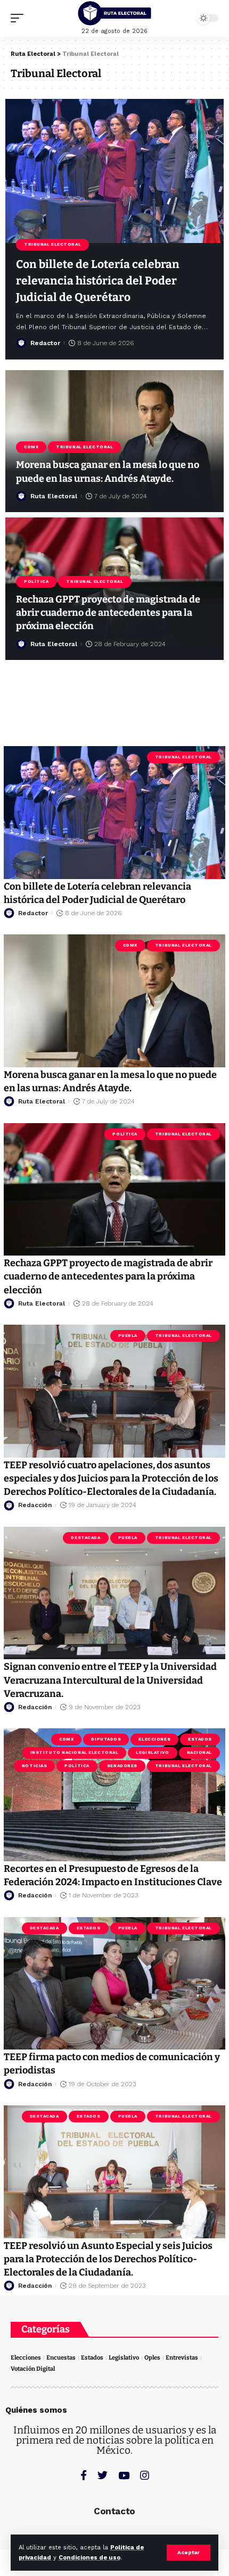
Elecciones (154, 1739)
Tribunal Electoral (52, 244)
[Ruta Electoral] (114, 13)
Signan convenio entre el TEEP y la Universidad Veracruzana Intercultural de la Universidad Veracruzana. (110, 1680)
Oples (152, 2358)
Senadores (122, 1766)
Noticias (34, 1766)
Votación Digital (33, 2369)
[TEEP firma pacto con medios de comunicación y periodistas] (114, 1984)
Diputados (106, 1739)
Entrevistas (182, 2358)
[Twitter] (103, 2475)
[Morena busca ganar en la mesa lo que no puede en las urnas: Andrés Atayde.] (114, 1001)
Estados (200, 1739)
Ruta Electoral (54, 496)
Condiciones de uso (89, 2558)
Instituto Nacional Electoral (75, 1753)
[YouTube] (124, 2475)
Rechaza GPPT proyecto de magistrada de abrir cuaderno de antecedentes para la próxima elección (108, 613)
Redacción (35, 1505)
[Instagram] (145, 2475)
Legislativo (152, 1753)
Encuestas (61, 2358)
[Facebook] (84, 2475)
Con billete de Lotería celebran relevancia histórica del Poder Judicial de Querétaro (98, 281)
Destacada (85, 1538)
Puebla (128, 1336)
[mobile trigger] (20, 18)
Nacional (199, 1753)
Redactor (45, 343)
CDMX (31, 447)
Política (36, 582)
